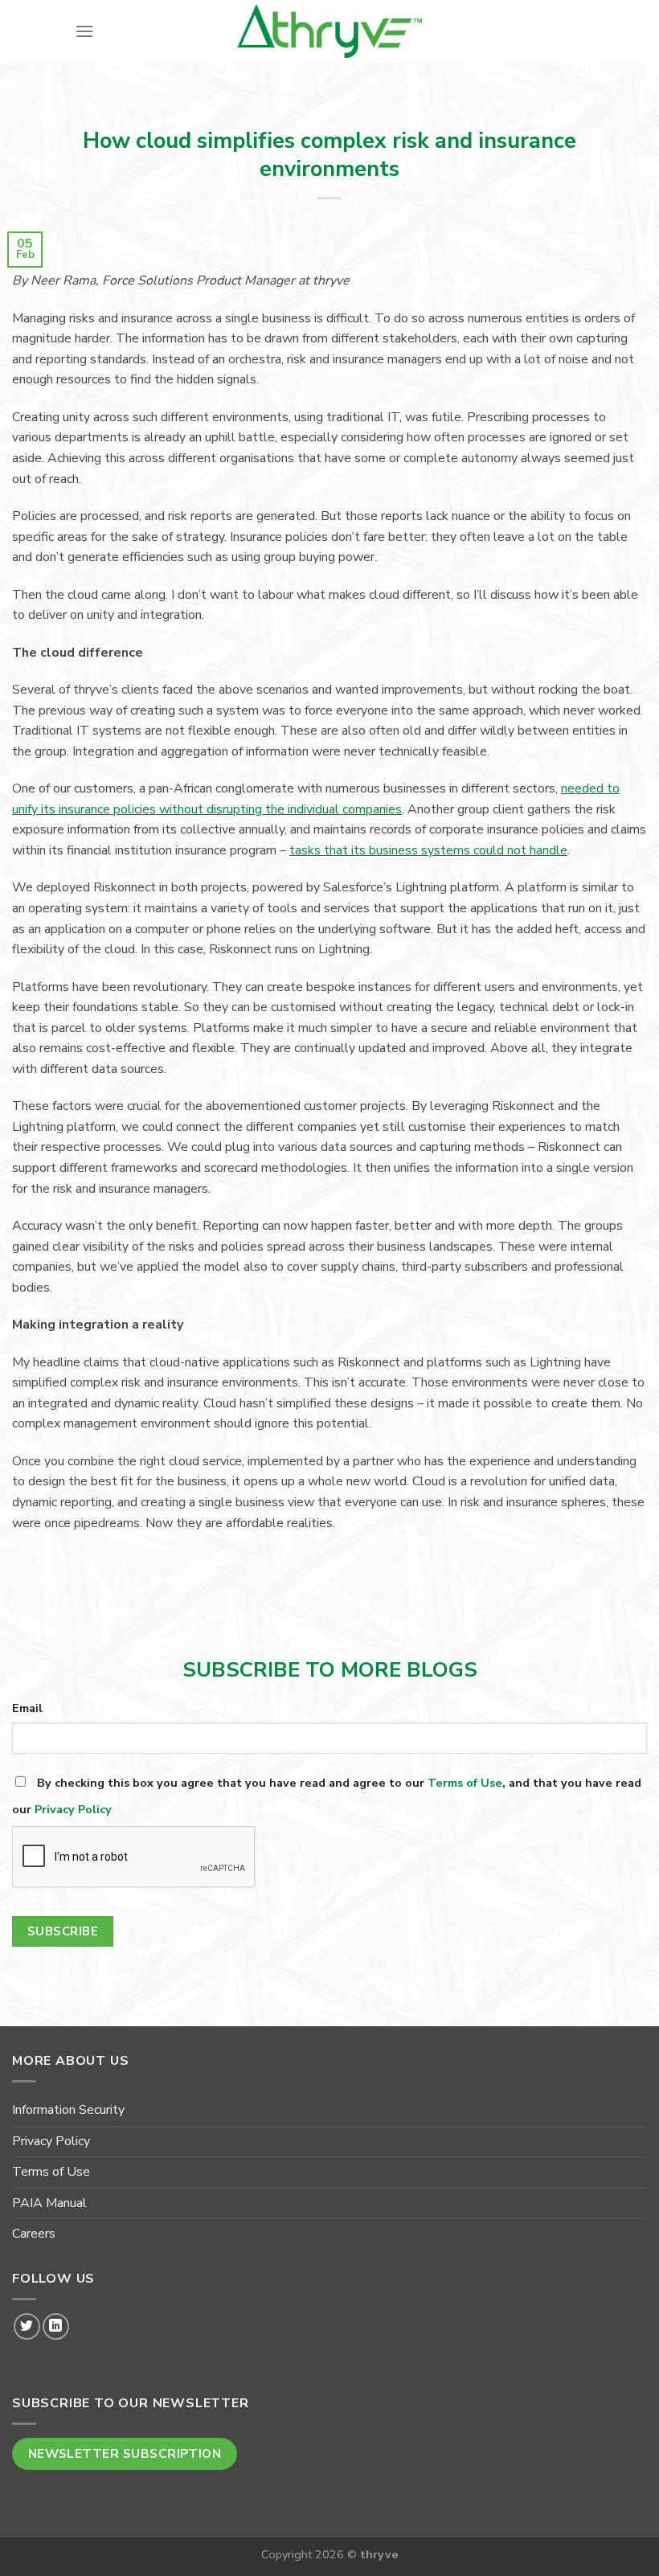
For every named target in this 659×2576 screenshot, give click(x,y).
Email (27, 1708)
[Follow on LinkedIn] (56, 2326)
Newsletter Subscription (125, 2453)
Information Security (68, 2110)
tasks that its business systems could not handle (428, 850)
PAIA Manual (49, 2203)
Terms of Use (465, 1783)
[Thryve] (329, 31)
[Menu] (84, 31)
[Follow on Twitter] (27, 2326)
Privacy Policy (73, 1809)
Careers (34, 2234)
